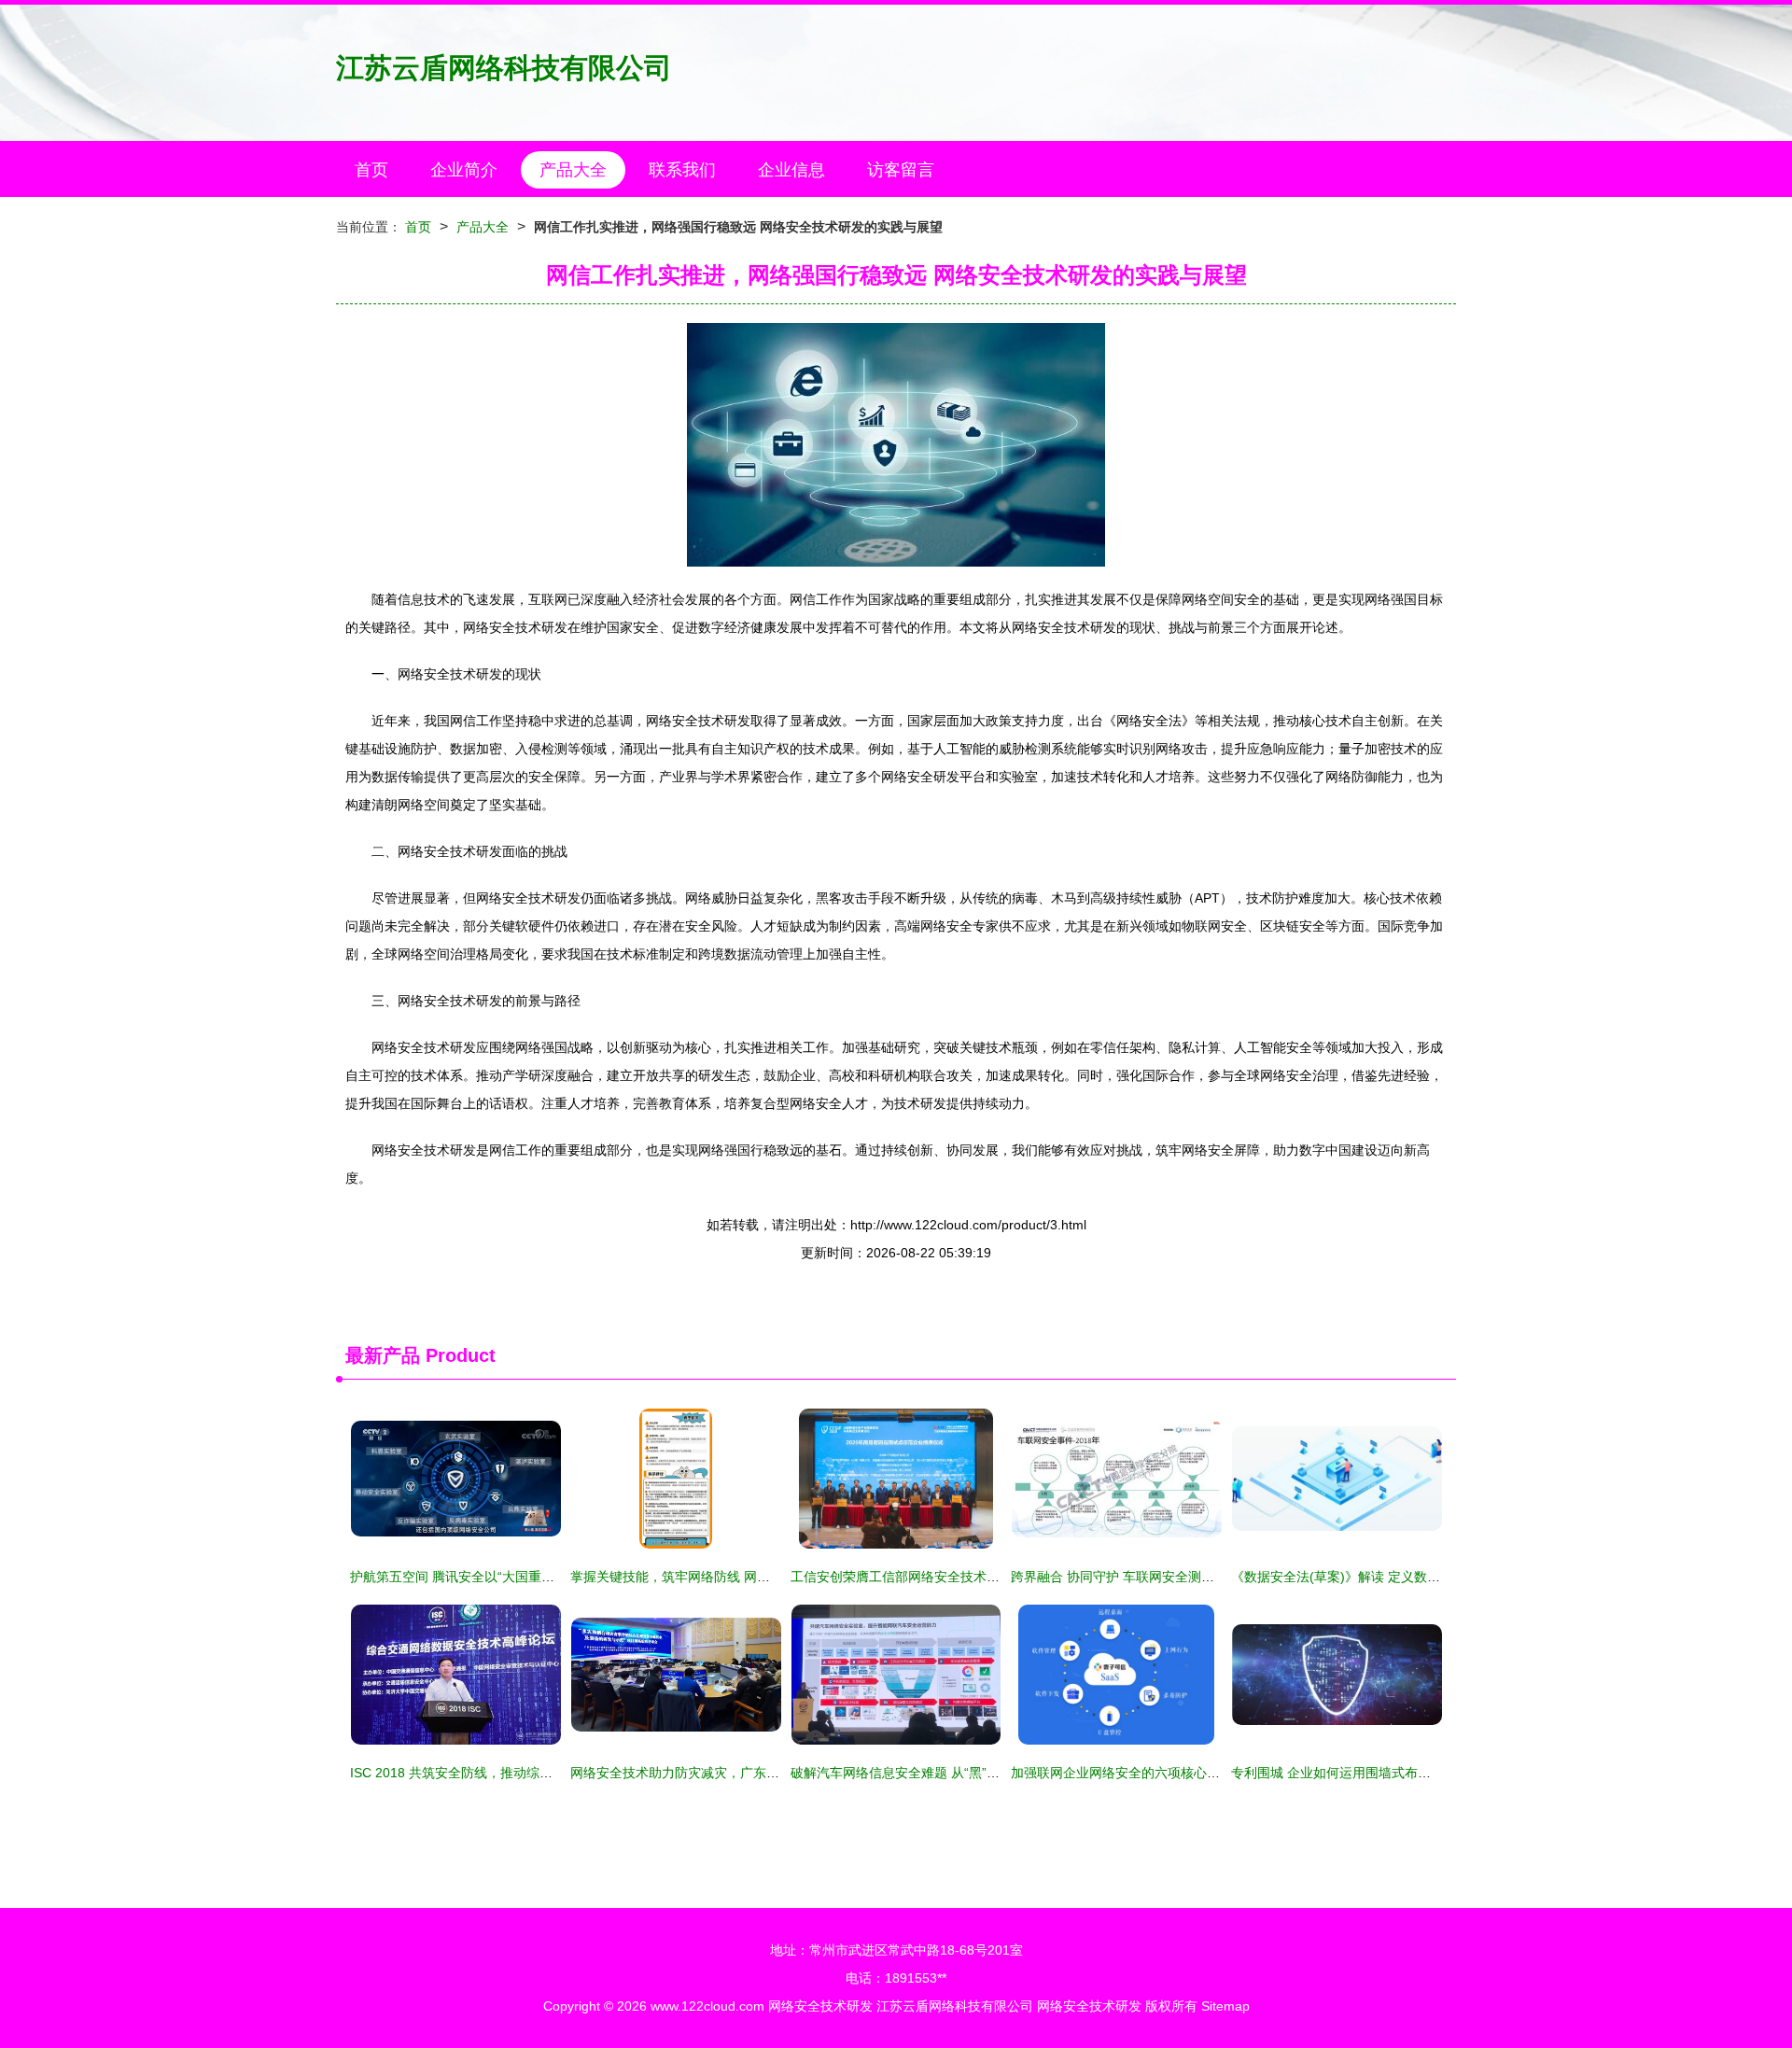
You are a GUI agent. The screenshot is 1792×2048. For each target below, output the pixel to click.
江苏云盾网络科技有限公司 (504, 68)
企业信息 (791, 170)
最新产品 (383, 1355)
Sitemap (1225, 2006)
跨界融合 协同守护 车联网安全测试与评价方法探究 (1158, 1577)
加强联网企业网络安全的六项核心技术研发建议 (1148, 1773)
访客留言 (901, 170)
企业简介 (464, 170)
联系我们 (682, 170)
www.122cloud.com (707, 2006)
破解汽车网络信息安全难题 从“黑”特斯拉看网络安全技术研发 (967, 1773)
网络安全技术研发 (820, 2006)
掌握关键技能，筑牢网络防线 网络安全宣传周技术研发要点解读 (755, 1577)
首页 (371, 170)
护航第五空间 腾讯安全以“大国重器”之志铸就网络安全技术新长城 (539, 1577)
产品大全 (573, 170)
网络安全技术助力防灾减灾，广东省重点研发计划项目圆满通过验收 (766, 1773)
